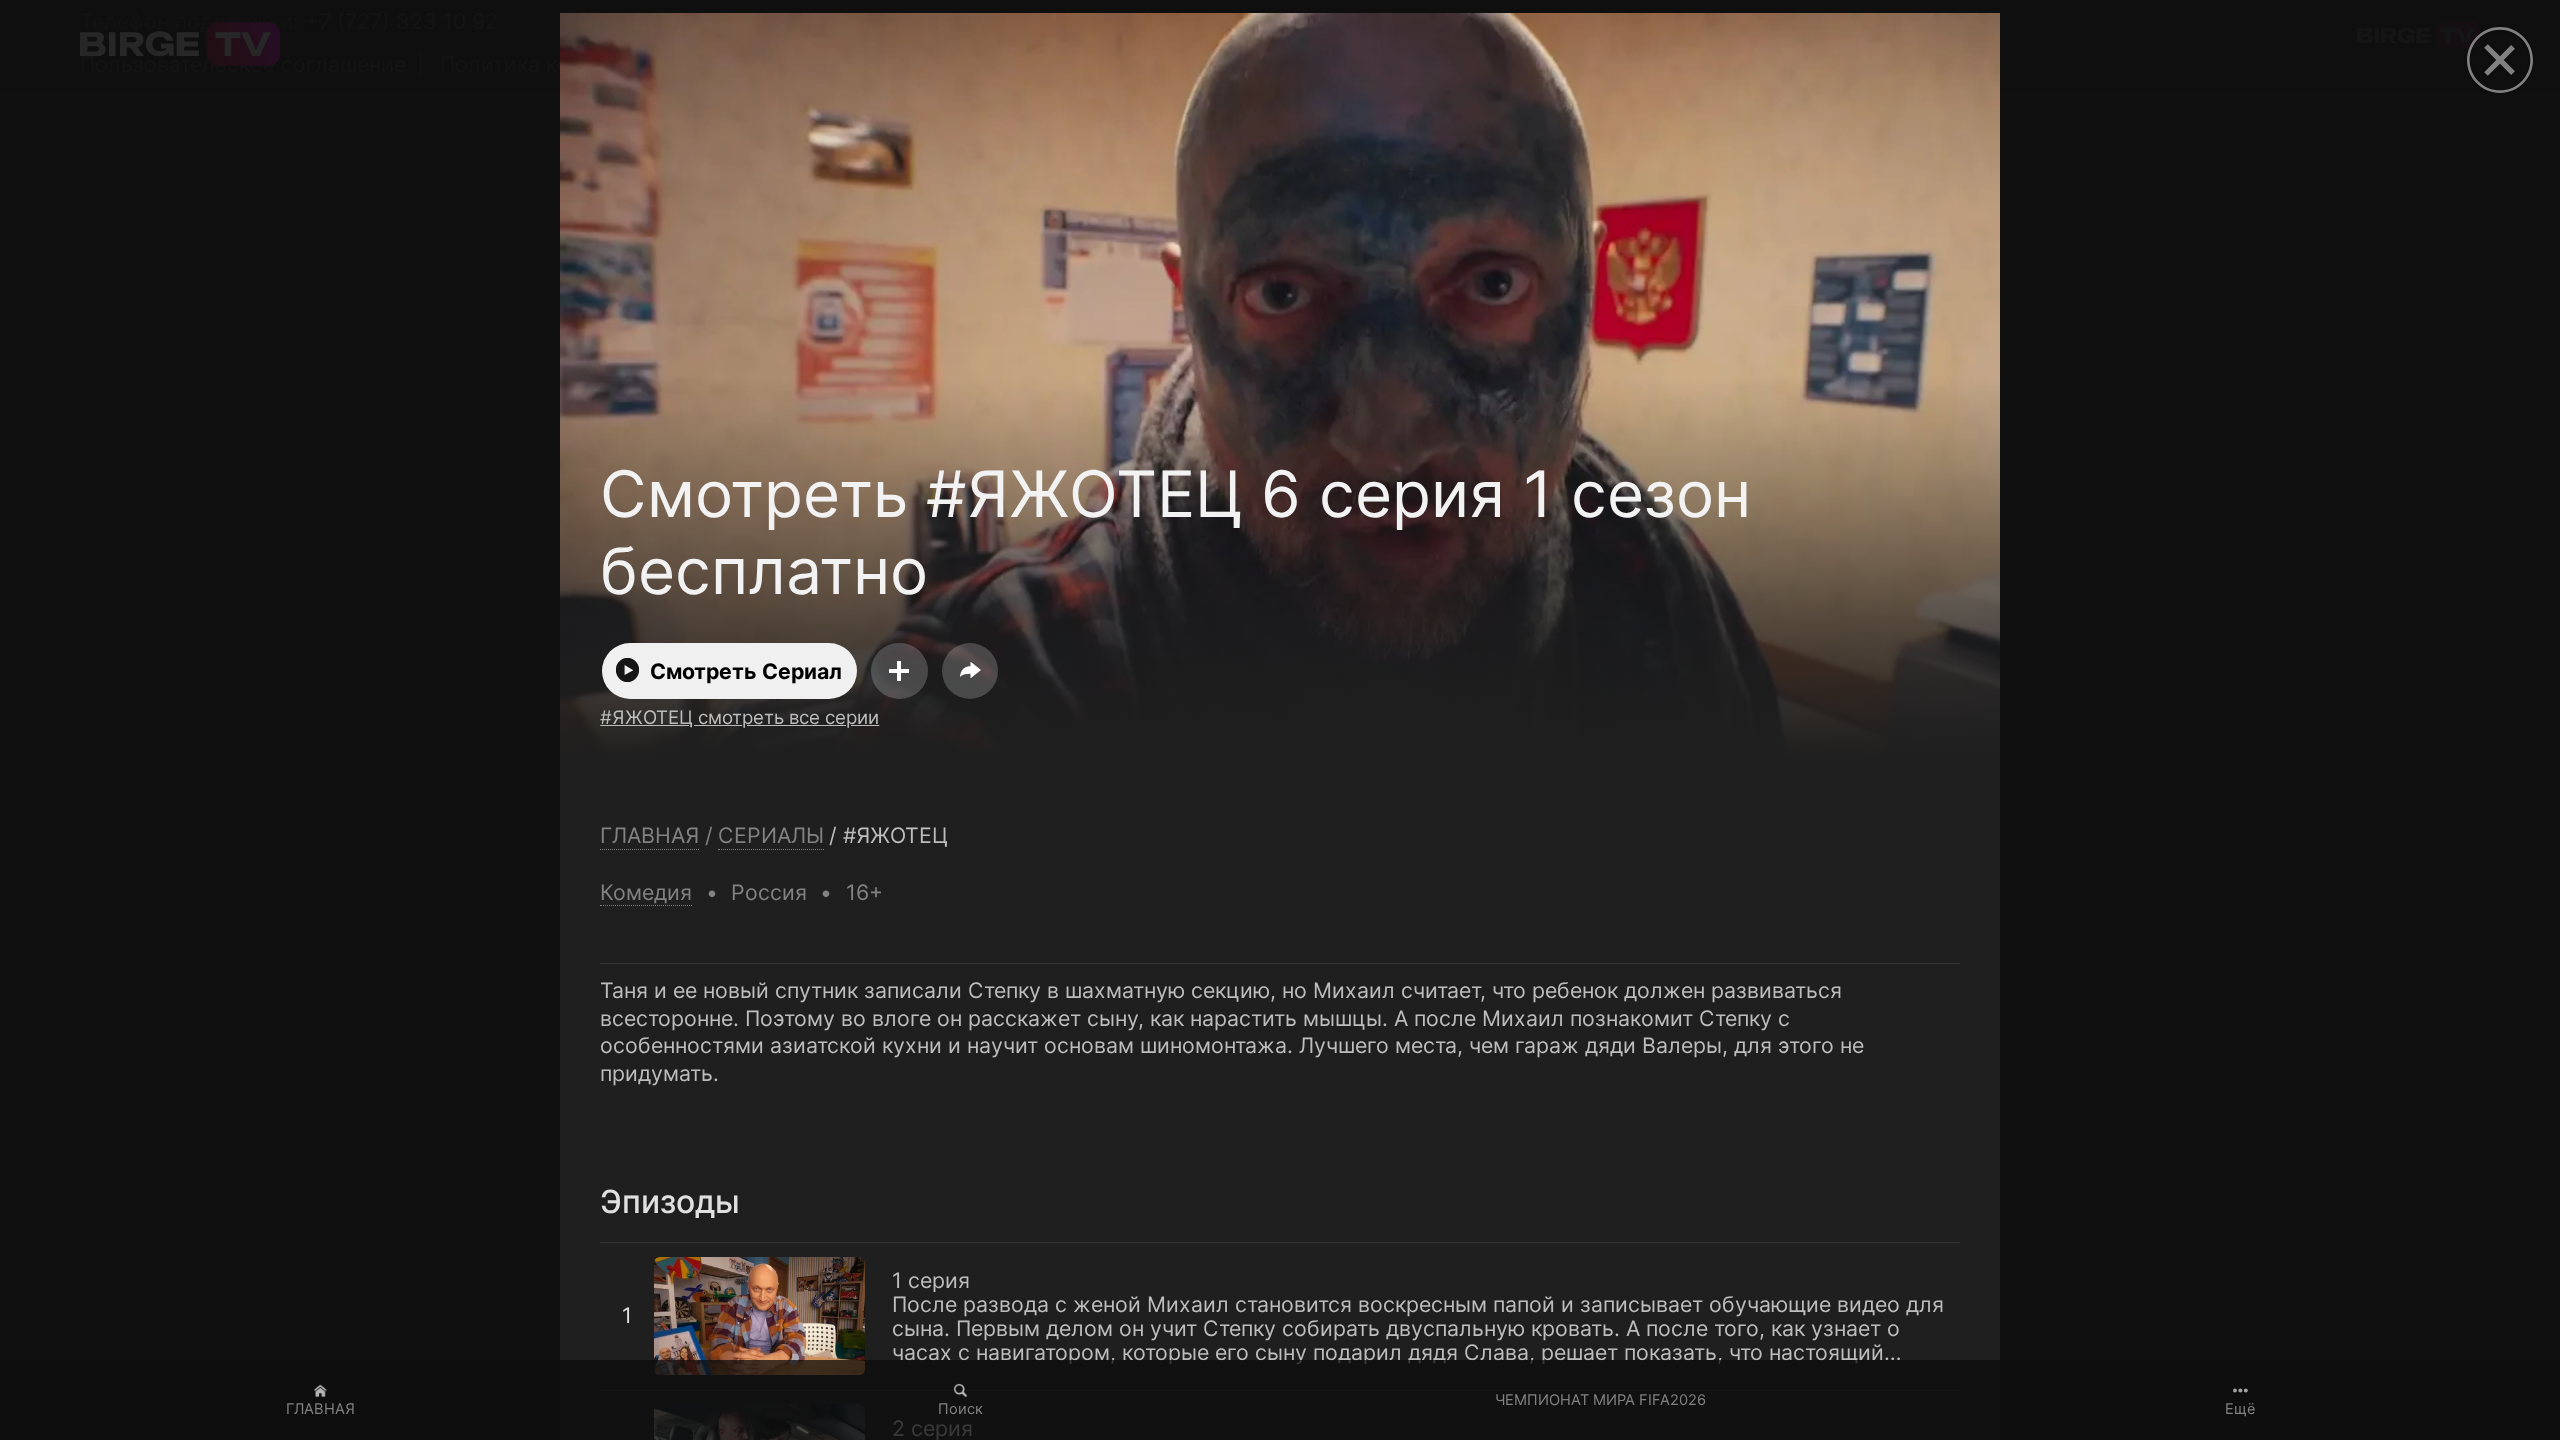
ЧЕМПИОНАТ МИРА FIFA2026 (1600, 1400)
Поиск (960, 1409)
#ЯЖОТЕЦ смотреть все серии (739, 717)
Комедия (646, 892)
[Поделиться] (970, 671)
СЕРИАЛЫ (771, 835)
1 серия (639, 1255)
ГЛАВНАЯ (320, 1409)
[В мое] (899, 671)
